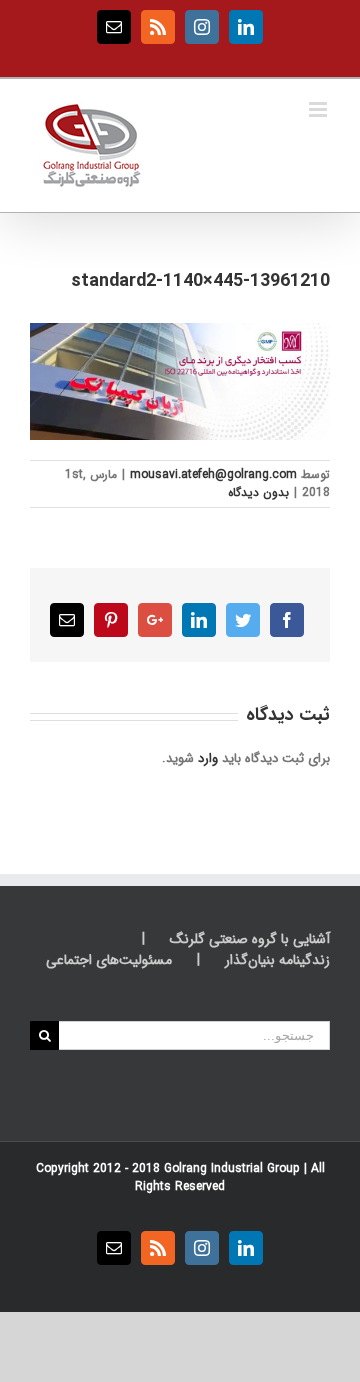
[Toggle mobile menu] (319, 109)
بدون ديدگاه (258, 492)
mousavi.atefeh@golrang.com (213, 474)
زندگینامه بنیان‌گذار (277, 960)
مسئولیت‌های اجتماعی (109, 960)
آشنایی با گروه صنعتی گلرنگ (250, 939)
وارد (208, 758)
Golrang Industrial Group (232, 1168)
